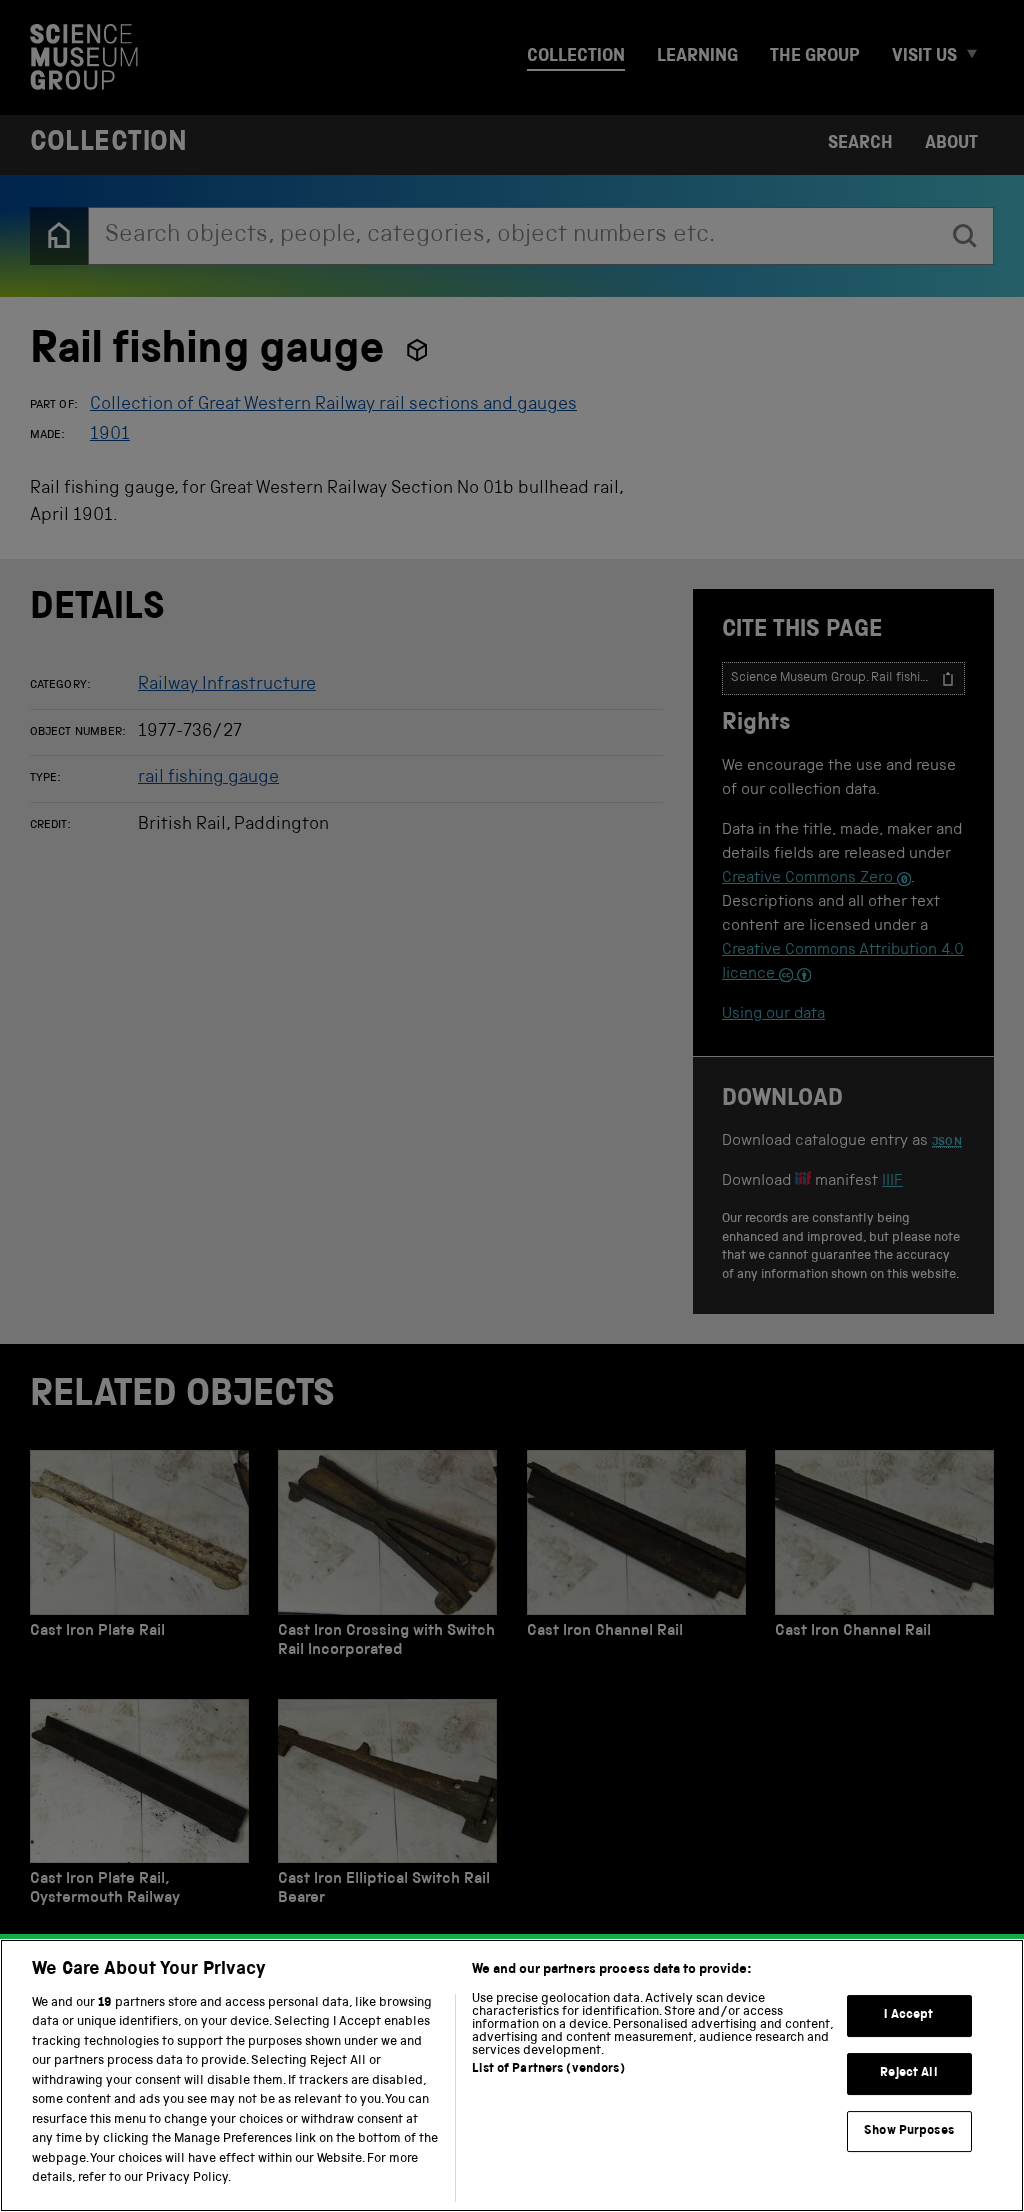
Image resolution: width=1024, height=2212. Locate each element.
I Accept (908, 2016)
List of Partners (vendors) (548, 2069)
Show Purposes (909, 2131)
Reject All (908, 2073)
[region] (512, 2075)
